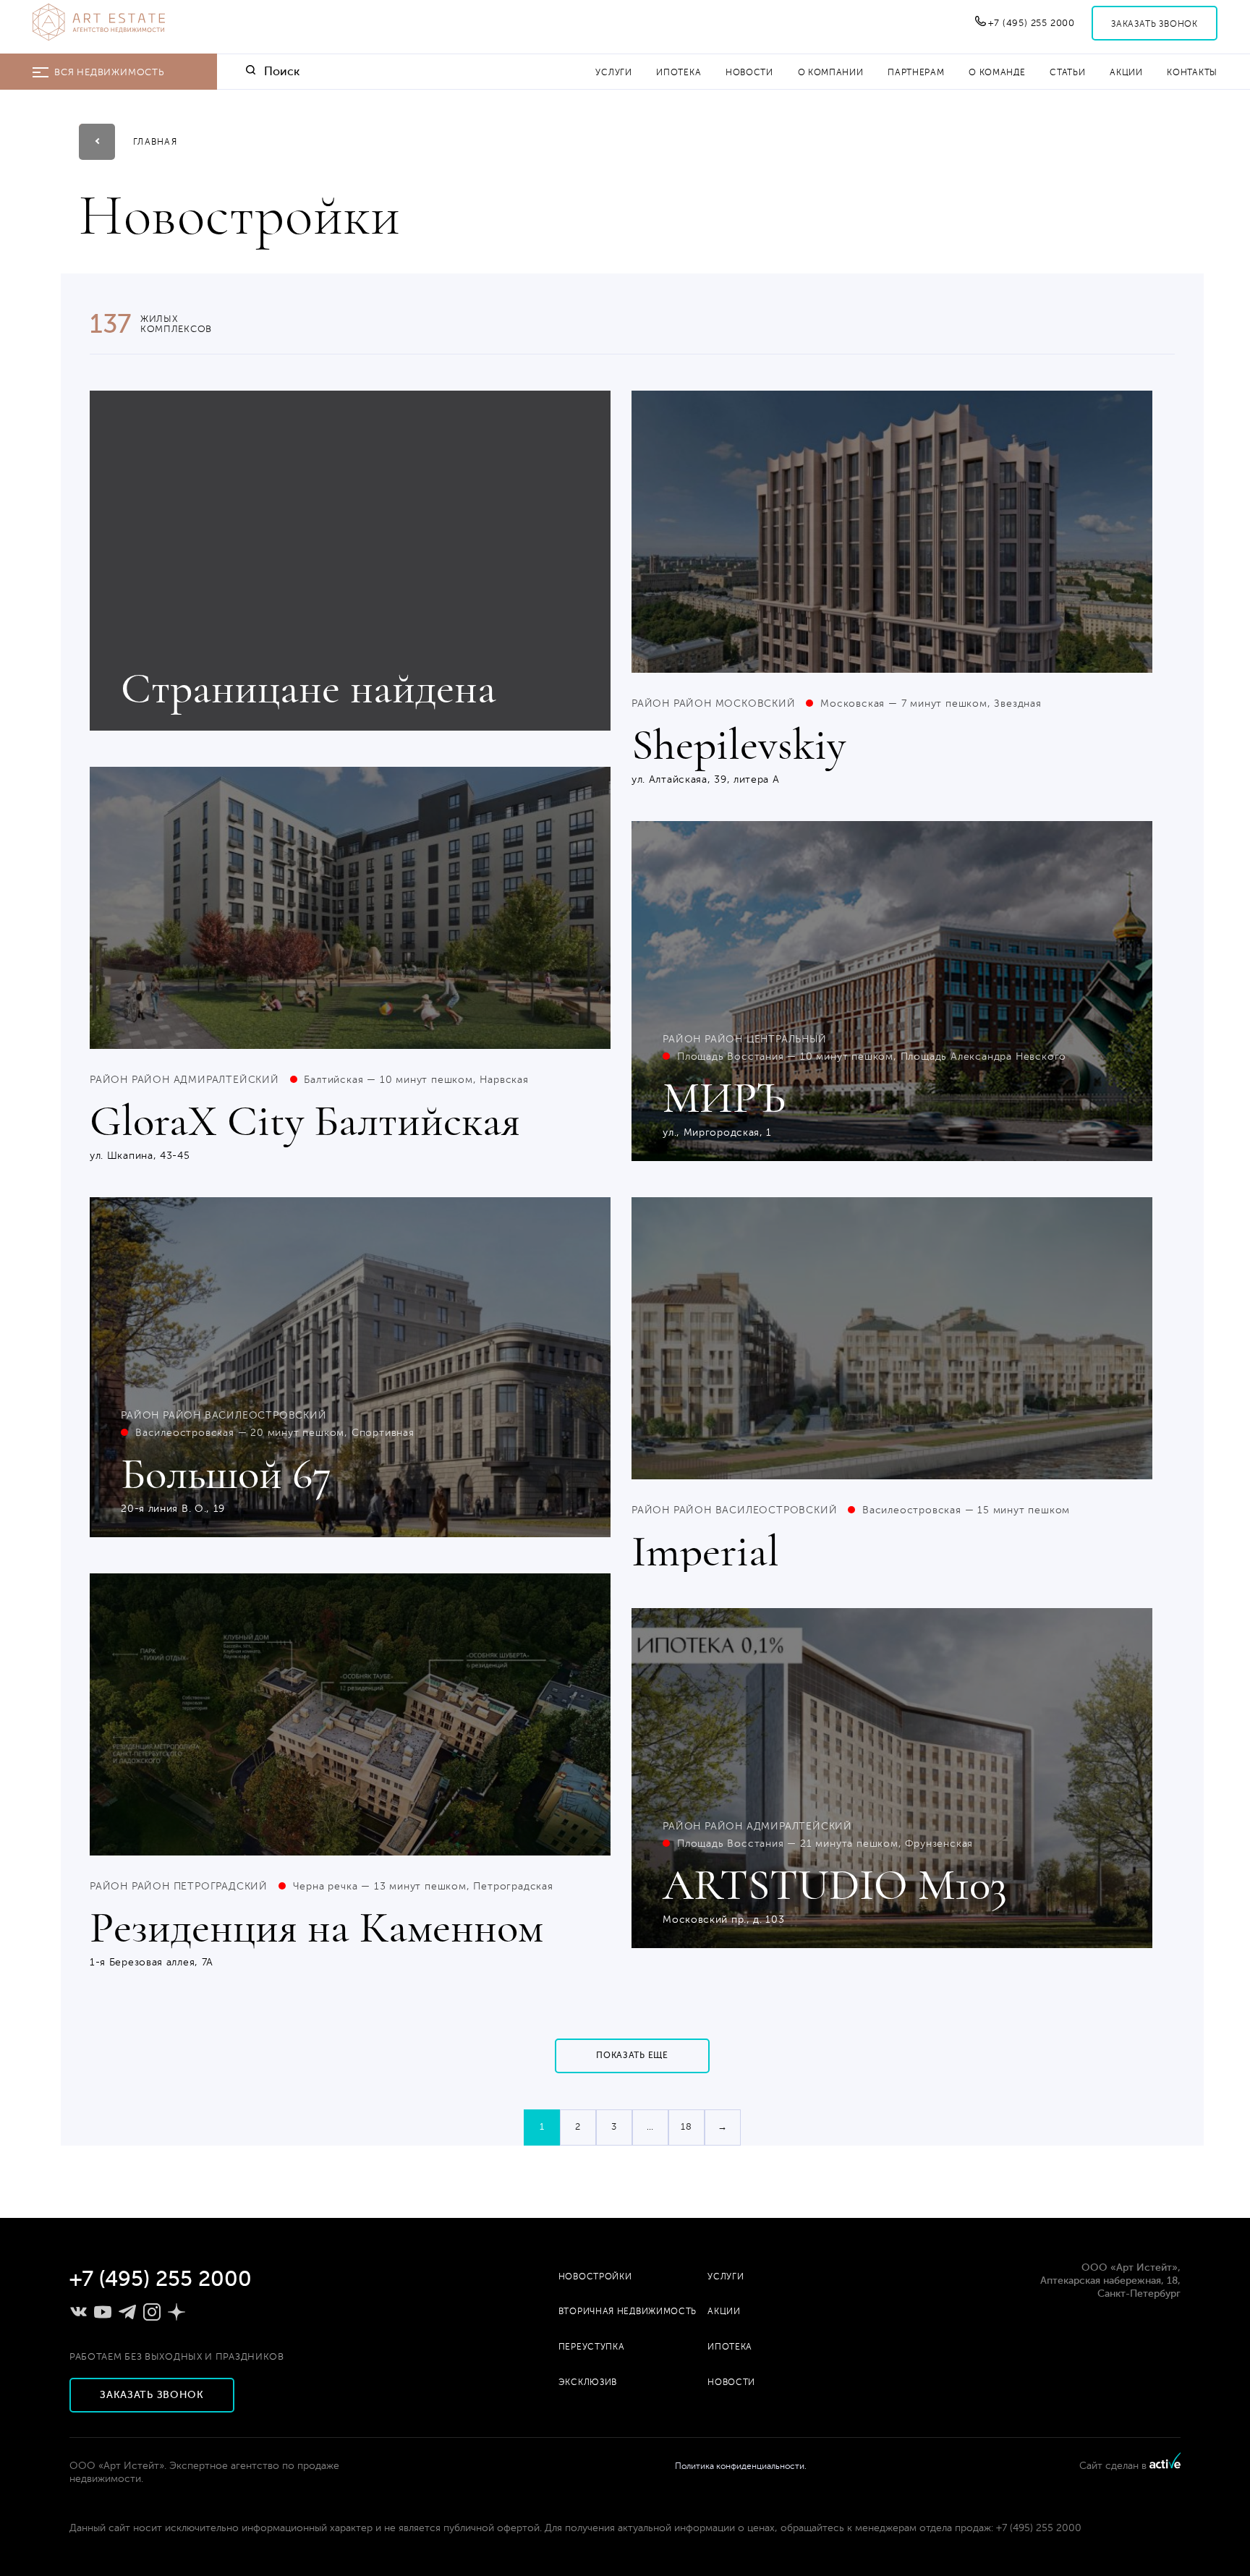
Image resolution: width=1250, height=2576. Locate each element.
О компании (831, 72)
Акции (1126, 72)
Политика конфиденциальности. (741, 2466)
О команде (997, 72)
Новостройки (595, 2277)
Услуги (613, 72)
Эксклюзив (588, 2382)
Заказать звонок (1155, 24)
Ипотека (679, 72)
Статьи (1067, 72)
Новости (749, 72)
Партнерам (916, 72)
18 (686, 2127)
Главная (155, 142)
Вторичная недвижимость (628, 2311)
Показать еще (632, 2055)
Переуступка (592, 2347)
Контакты (1192, 72)
